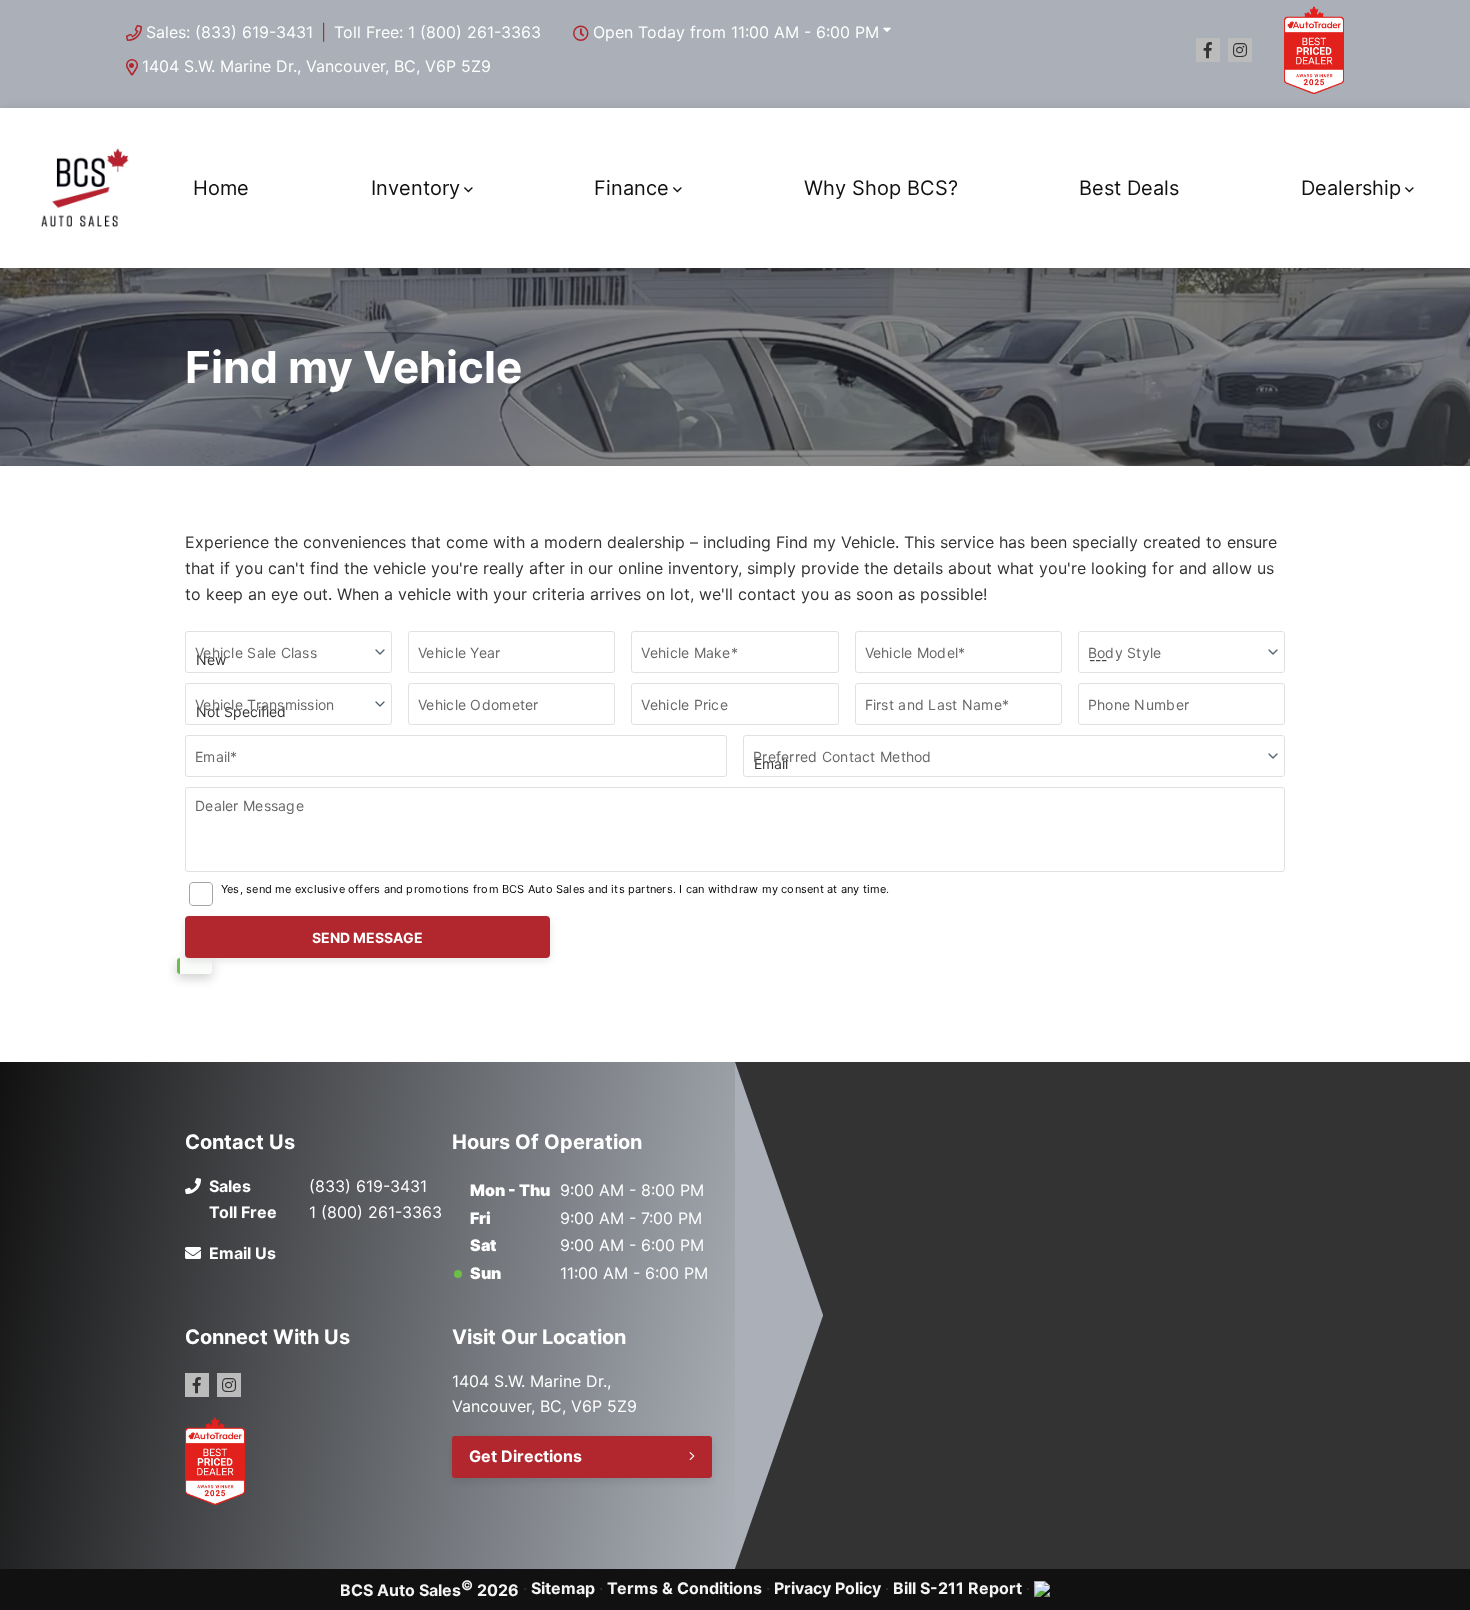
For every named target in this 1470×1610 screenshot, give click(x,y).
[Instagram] (1240, 50)
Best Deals (1129, 188)
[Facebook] (1208, 50)
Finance (631, 188)
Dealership (1351, 188)
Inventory (415, 188)
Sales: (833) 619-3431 (229, 32)
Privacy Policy (827, 1588)
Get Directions (525, 1456)
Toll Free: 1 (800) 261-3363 (437, 32)
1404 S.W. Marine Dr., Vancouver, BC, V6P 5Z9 (316, 66)
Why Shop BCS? (881, 188)
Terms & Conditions (684, 1588)
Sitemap (563, 1588)
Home (221, 188)
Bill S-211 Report (957, 1588)
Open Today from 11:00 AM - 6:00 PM (736, 32)
